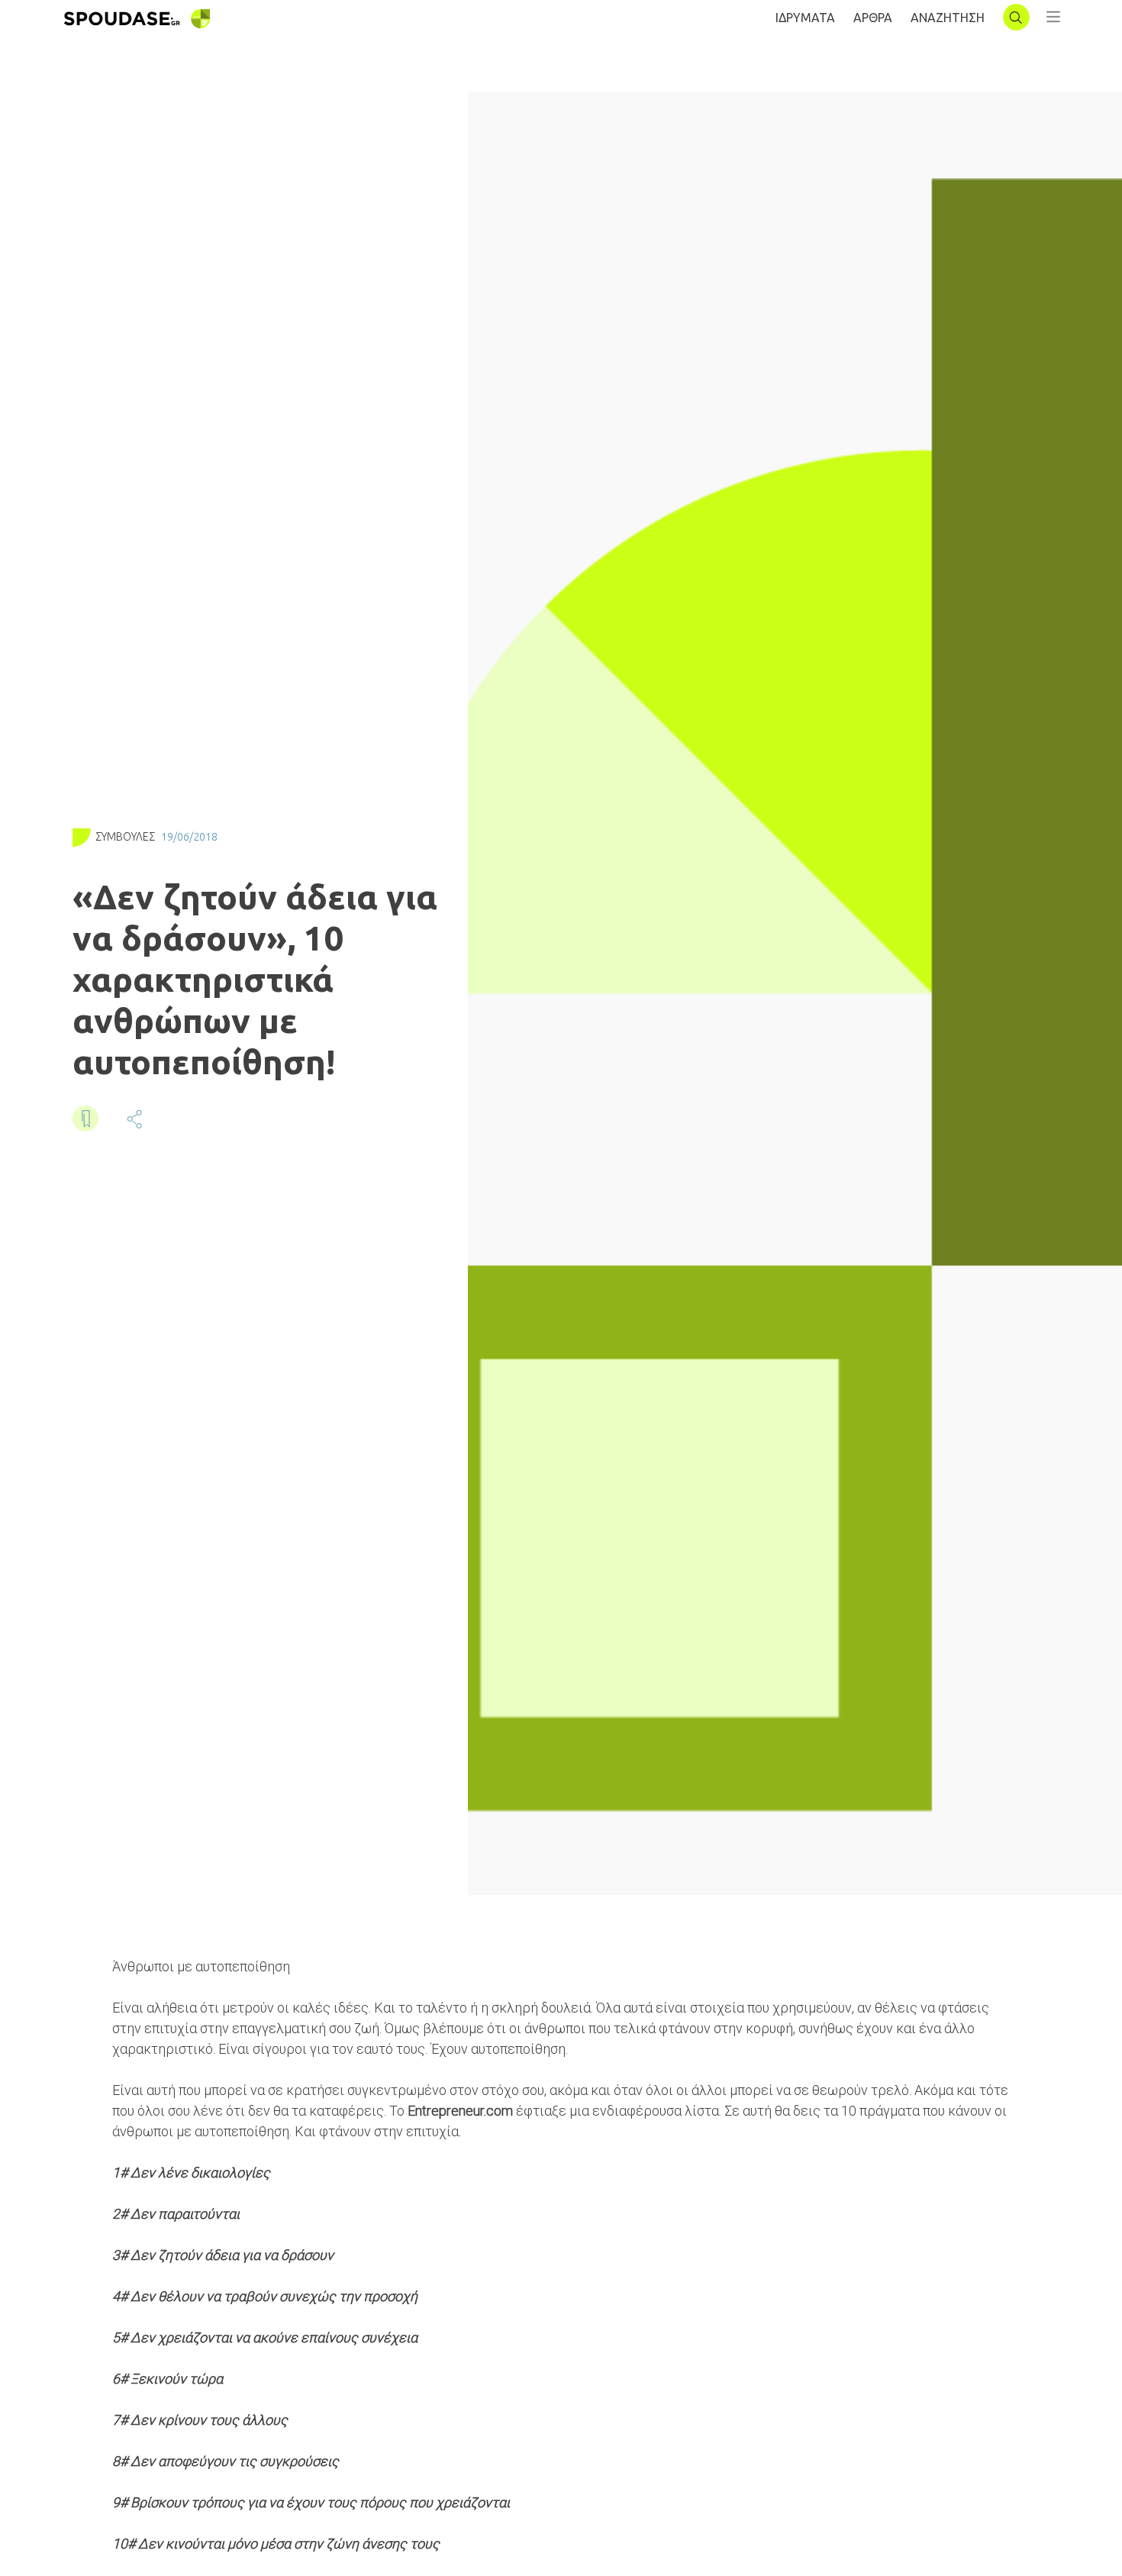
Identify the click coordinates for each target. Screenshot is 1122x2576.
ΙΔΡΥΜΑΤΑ (805, 18)
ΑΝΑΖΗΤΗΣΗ (948, 18)
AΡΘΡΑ (873, 18)
